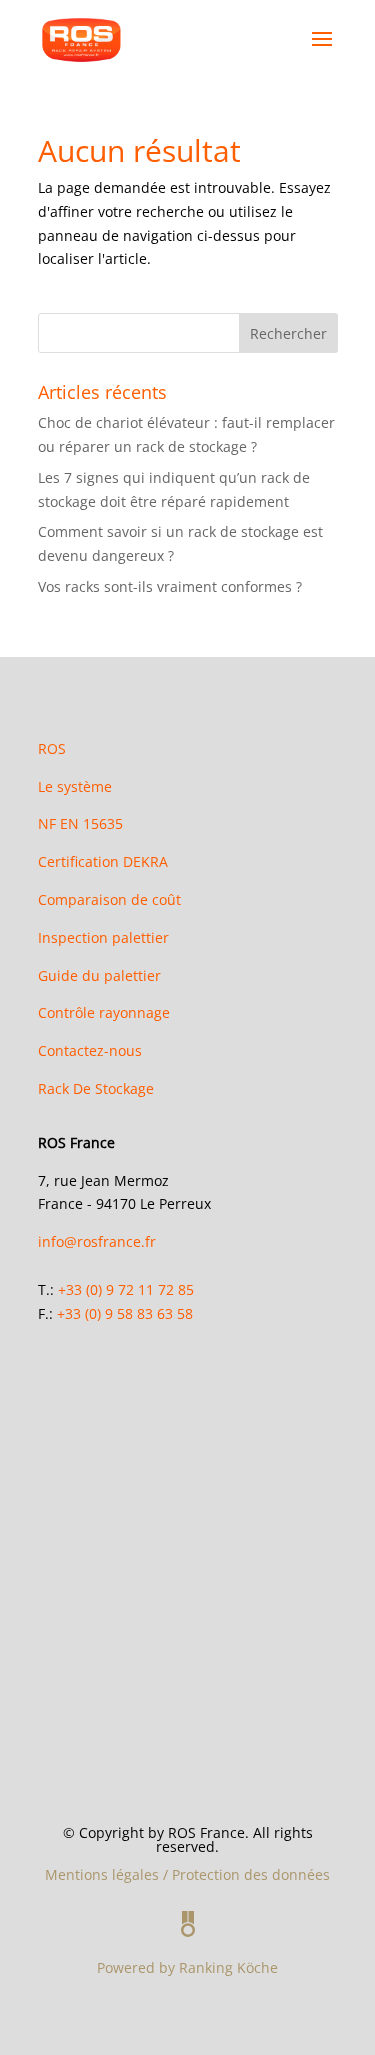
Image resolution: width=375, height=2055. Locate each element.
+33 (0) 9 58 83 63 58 (125, 1313)
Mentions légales (102, 1874)
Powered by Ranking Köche (187, 1967)
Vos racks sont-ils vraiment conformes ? (172, 586)
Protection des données (251, 1874)
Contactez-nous (90, 1050)
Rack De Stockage (96, 1088)
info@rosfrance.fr (97, 1241)
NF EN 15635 (80, 823)
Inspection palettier (103, 937)
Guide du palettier (99, 975)
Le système (75, 786)
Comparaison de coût (109, 899)
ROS (52, 748)
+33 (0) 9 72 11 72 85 (126, 1289)
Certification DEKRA (103, 861)
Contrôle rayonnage (104, 1012)
